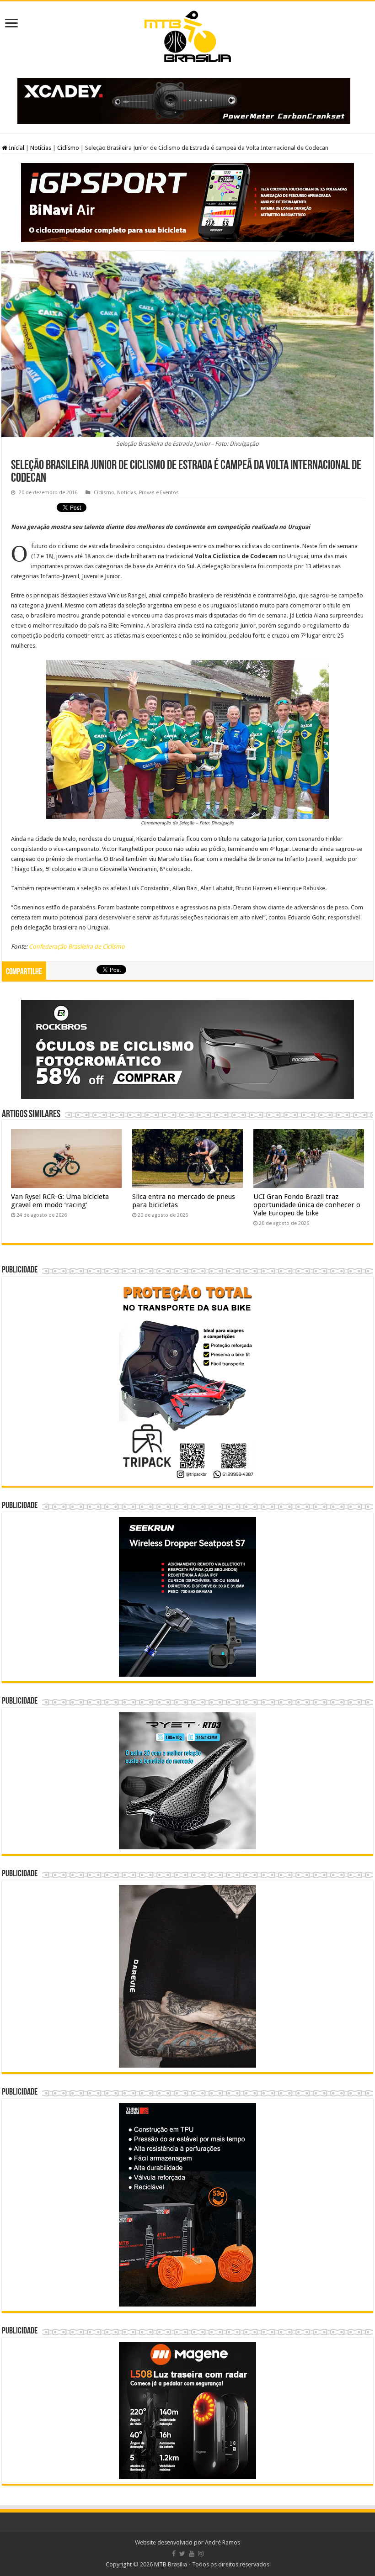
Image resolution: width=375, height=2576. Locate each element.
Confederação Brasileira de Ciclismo (77, 947)
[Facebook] (174, 2554)
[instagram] (201, 2554)
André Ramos (222, 2542)
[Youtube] (192, 2554)
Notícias (41, 148)
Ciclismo (68, 148)
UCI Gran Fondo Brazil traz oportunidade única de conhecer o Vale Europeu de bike (307, 1205)
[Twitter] (182, 2554)
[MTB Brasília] (187, 35)
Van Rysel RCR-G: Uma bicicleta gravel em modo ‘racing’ (60, 1201)
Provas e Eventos (159, 493)
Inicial (16, 148)
